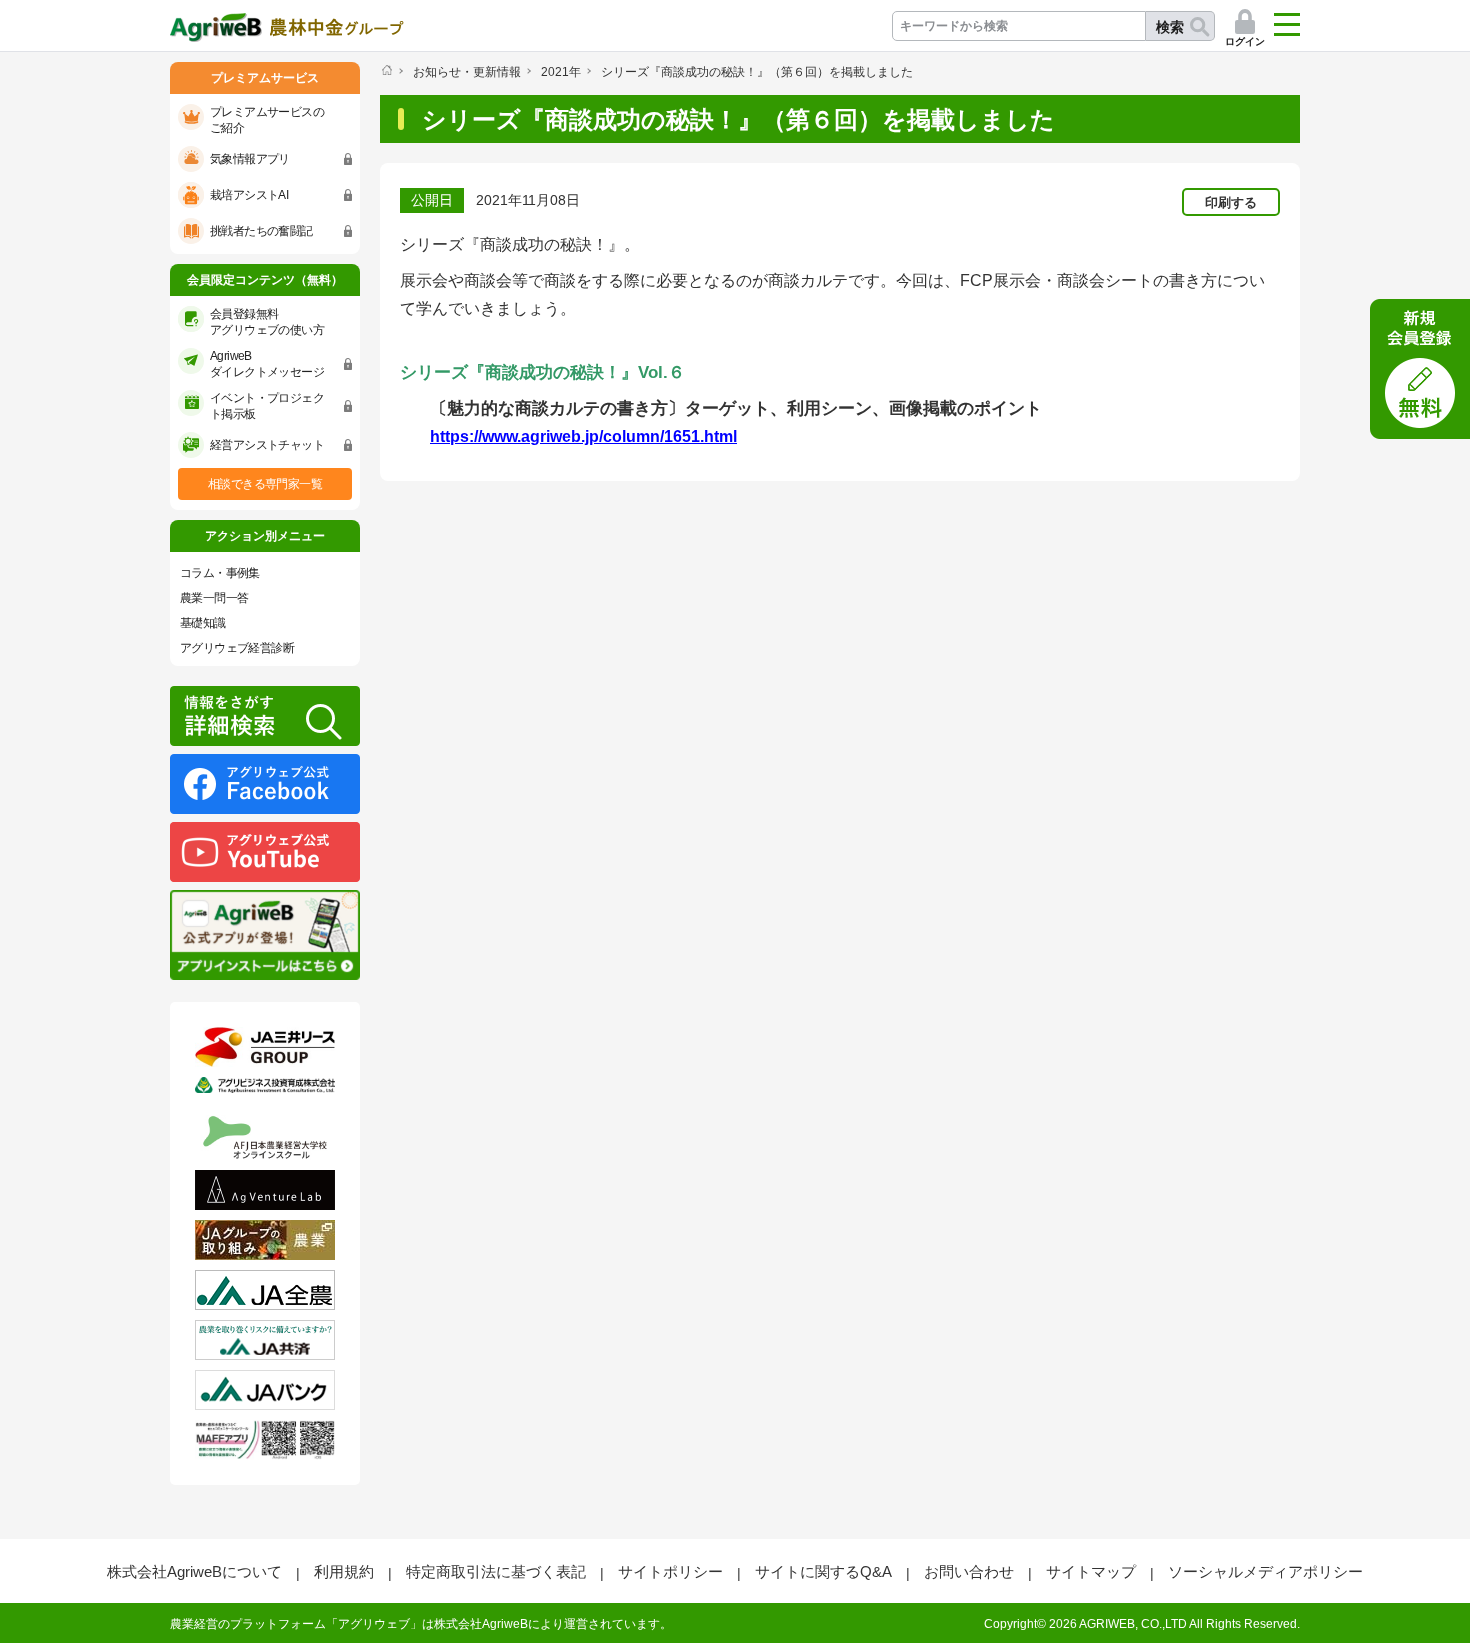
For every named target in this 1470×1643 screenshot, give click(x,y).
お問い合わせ (969, 1571)
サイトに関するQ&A (823, 1571)
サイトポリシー (670, 1571)
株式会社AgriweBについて (194, 1571)
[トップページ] (386, 70)
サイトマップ (1091, 1571)
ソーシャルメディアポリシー (1265, 1571)
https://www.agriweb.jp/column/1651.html (583, 436)
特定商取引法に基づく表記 (496, 1571)
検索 (1170, 27)
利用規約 (344, 1571)
